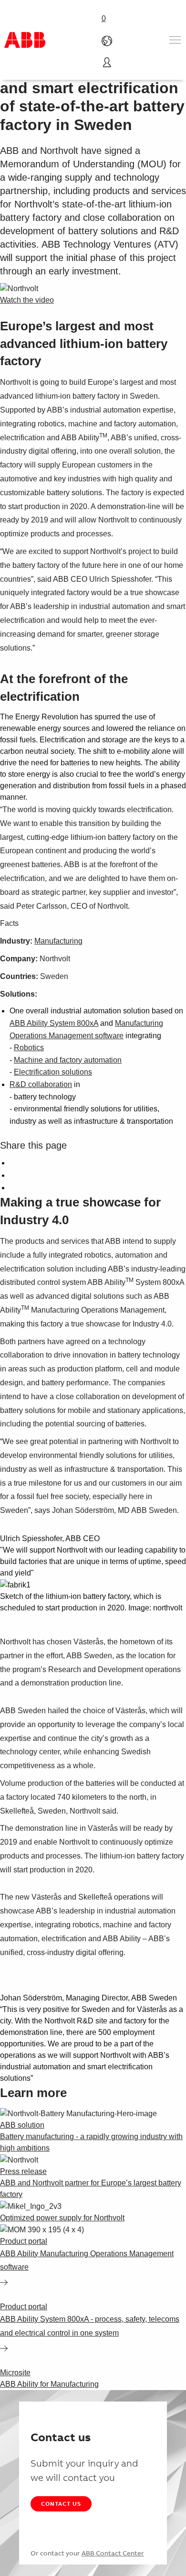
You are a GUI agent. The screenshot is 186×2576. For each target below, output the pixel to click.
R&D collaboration (41, 1084)
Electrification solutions (53, 1072)
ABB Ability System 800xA (54, 1023)
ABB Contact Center (113, 2553)
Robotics (29, 1048)
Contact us (61, 2504)
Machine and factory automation (68, 1060)
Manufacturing (58, 941)
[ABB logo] (25, 40)
